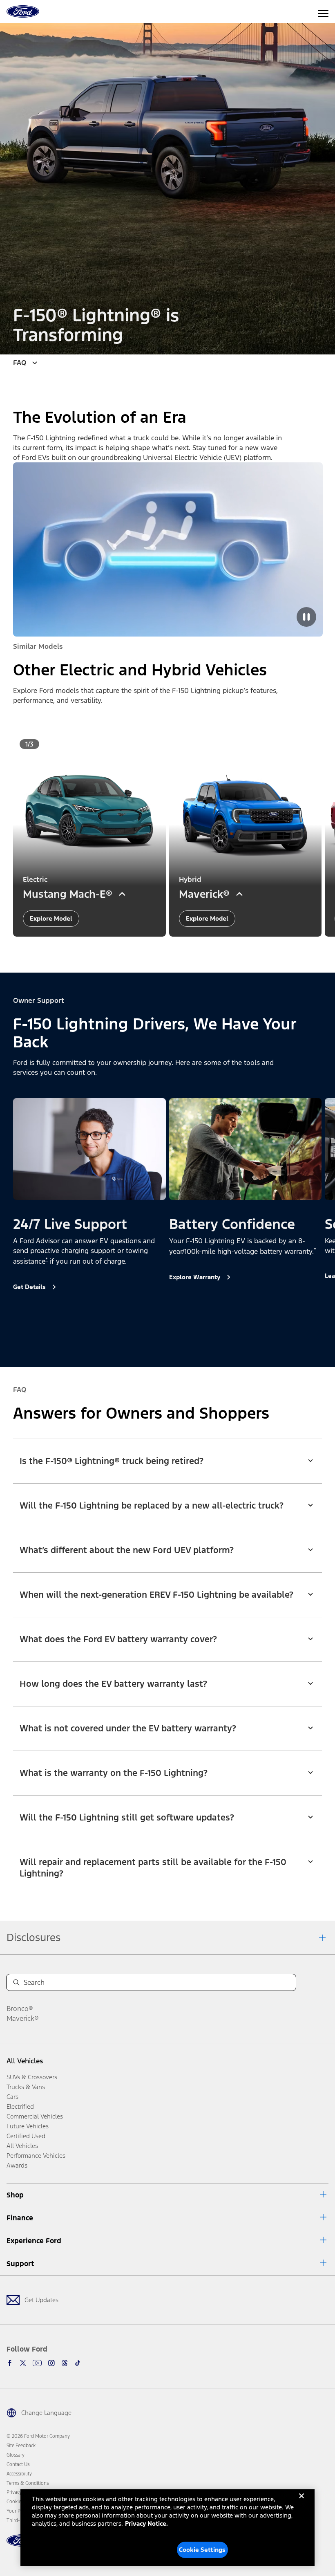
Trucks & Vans (26, 2087)
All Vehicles (25, 2061)
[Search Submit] (16, 1982)
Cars (12, 2097)
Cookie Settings (202, 2550)
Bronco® (20, 2009)
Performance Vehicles (36, 2156)
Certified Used (26, 2136)
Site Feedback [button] (21, 2446)
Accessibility (19, 2474)
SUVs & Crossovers (32, 2077)
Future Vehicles (28, 2126)
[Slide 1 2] (164, 948)
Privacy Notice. (146, 2523)
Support (20, 2264)
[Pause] (306, 617)
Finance (20, 2218)
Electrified (20, 2106)
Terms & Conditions (28, 2483)
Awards (17, 2165)
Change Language (46, 2413)
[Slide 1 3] (171, 948)
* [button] (47, 1260)
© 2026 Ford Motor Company (38, 2436)
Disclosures (33, 1937)
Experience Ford (34, 2241)
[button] (154, 948)
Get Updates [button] (41, 2300)
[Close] (301, 2502)
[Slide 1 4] (174, 1343)
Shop (15, 2195)
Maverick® (23, 2018)
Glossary (16, 2455)
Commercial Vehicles (35, 2116)
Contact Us (18, 2464)
